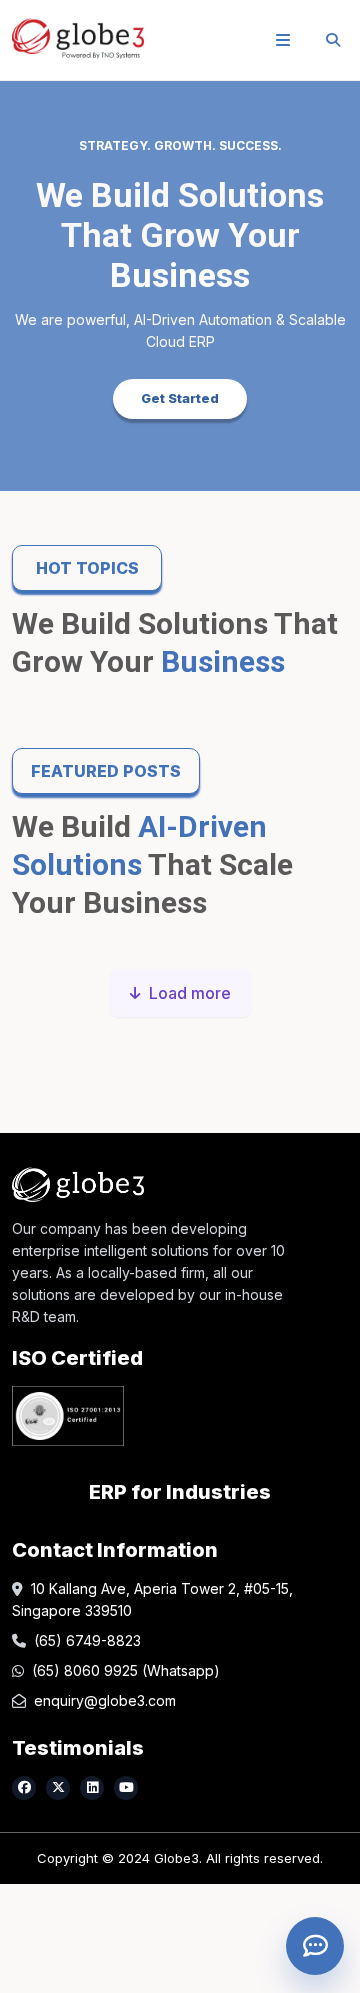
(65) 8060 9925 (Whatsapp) (126, 1670)
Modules (48, 324)
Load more (190, 993)
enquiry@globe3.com (105, 1700)
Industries (56, 375)
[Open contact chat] (315, 1946)
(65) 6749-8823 (87, 1640)
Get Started (180, 398)
